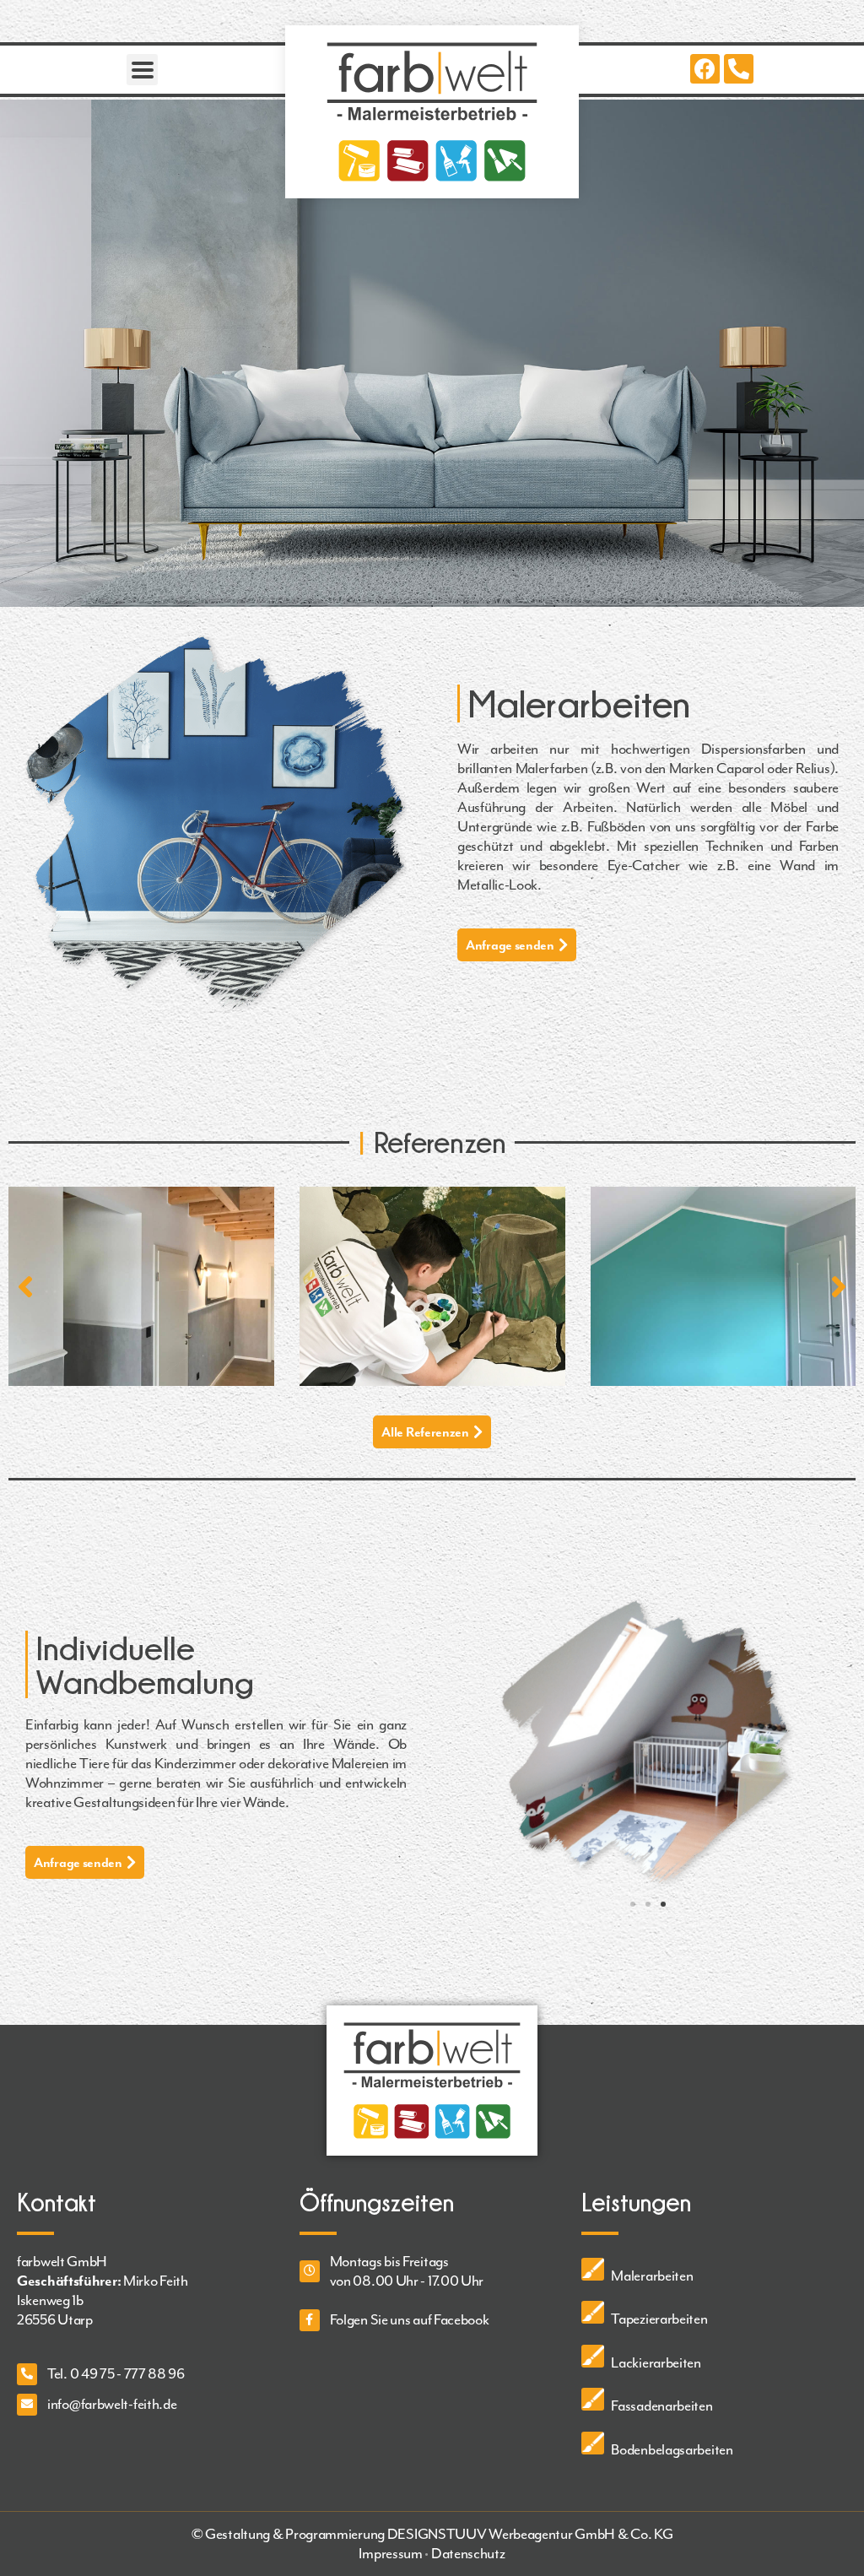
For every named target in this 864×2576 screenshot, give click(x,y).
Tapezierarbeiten (659, 2319)
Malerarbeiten (652, 2276)
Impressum (390, 2553)
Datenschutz (468, 2553)
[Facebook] (705, 69)
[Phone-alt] (739, 69)
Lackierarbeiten (656, 2362)
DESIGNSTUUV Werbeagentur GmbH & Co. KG (530, 2534)
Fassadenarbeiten (661, 2406)
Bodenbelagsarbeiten (672, 2449)
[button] (517, 945)
